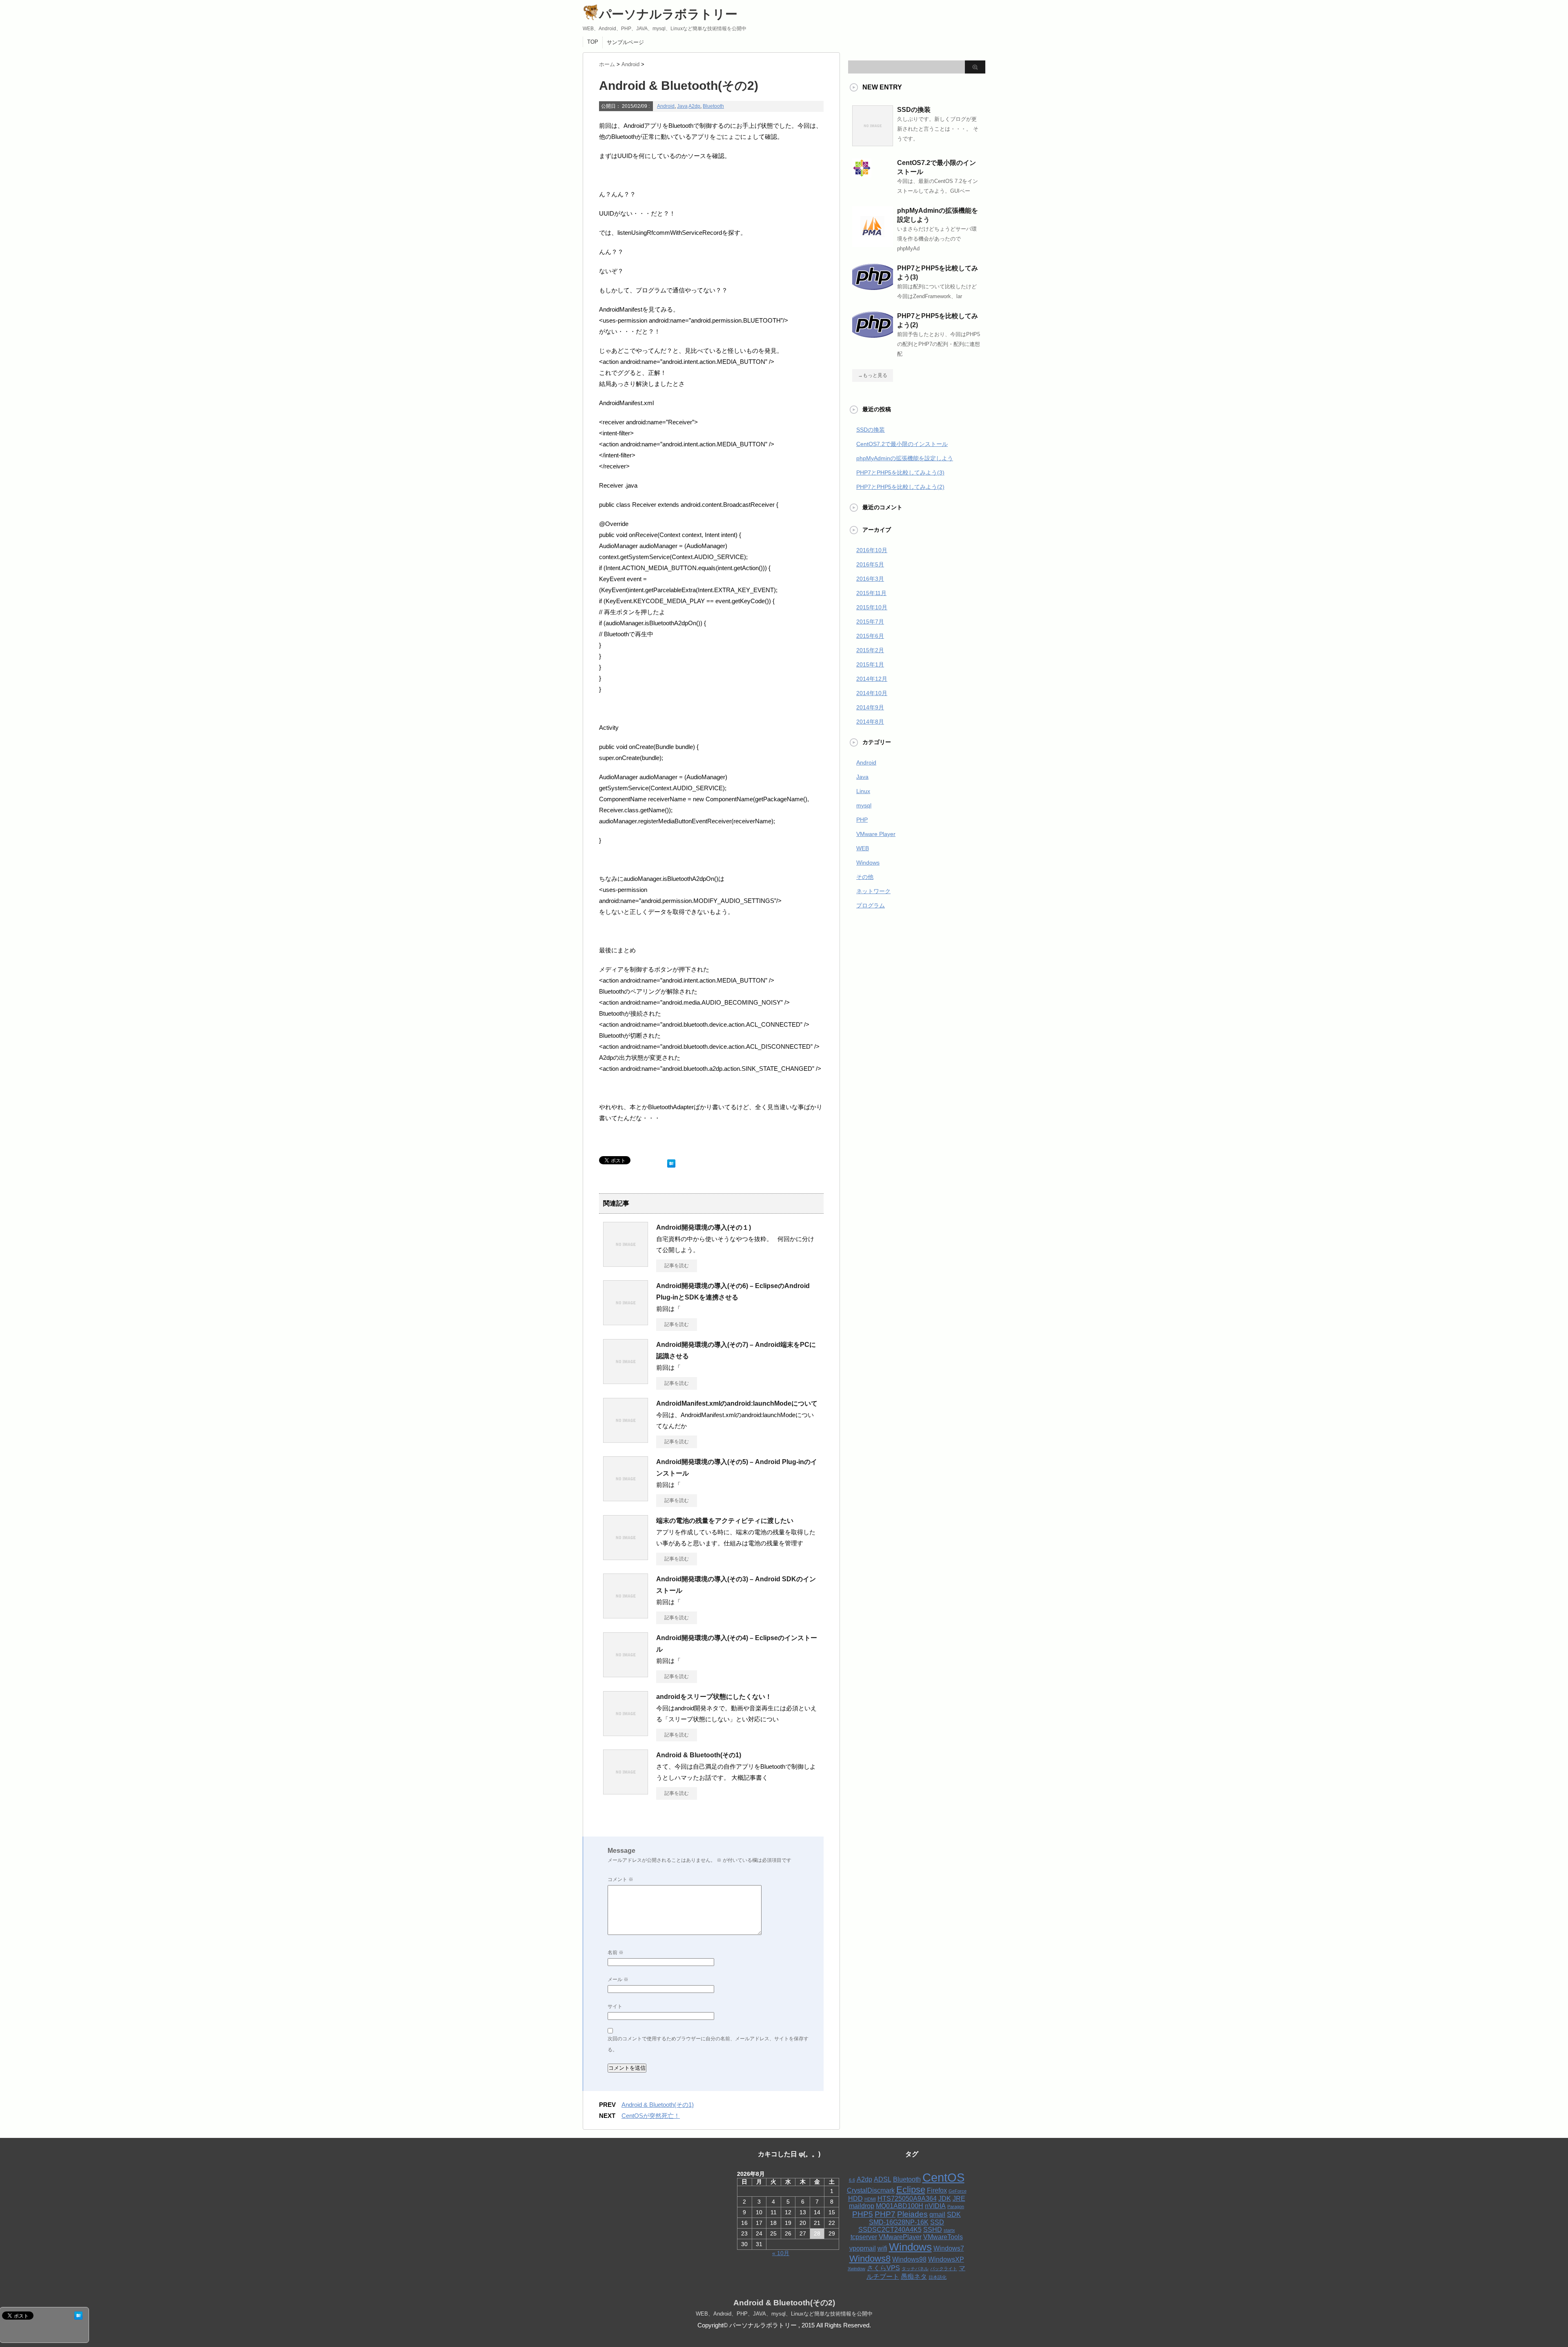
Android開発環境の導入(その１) (704, 1227)
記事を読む (677, 1266)
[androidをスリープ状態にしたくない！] (626, 1733)
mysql (864, 805)
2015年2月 (870, 650)
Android (666, 106)
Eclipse (911, 2190)
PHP (862, 820)
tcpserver (864, 2237)
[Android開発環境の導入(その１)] (626, 1264)
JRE (959, 2199)
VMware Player (876, 834)
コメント (620, 1879)
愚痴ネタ (914, 2277)
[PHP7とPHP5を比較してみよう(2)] (873, 334)
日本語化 (938, 2277)
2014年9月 (870, 707)
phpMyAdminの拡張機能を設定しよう (905, 458)
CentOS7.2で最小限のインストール (902, 444)
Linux (863, 791)
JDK (945, 2199)
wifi (882, 2248)
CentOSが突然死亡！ (651, 2116)
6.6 (852, 2180)
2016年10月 (872, 550)
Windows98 (909, 2259)
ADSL (883, 2179)
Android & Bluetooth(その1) (699, 1755)
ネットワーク (873, 891)
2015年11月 (871, 593)
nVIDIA (935, 2206)
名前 (616, 1952)
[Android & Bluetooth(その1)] (626, 1791)
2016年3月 (870, 579)
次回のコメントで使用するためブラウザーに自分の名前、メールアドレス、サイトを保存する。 (708, 2044)
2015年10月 (872, 607)
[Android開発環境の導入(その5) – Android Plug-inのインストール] (626, 1498)
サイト (615, 2006)
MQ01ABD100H (900, 2206)
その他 (865, 877)
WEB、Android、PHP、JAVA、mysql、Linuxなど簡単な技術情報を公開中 (784, 2314)
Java (682, 106)
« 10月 (781, 2253)
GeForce (958, 2191)
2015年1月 (870, 664)
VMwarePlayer (900, 2237)
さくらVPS (883, 2268)
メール (618, 1979)
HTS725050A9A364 (907, 2199)
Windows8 (870, 2259)
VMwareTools (943, 2237)
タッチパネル (915, 2269)
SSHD (933, 2230)
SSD (937, 2222)
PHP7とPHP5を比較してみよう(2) (900, 487)
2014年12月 (872, 679)
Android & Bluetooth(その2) (784, 2303)
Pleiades (912, 2214)
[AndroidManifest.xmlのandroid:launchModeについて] (626, 1440)
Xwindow (856, 2269)
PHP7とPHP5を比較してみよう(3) (900, 473)
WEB (863, 848)
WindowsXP (946, 2259)
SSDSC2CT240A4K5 (890, 2230)
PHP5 (863, 2214)
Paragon (956, 2207)
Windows (868, 863)
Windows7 (949, 2248)
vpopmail (863, 2248)
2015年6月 (870, 636)
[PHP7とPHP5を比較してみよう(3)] (873, 287)
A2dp (694, 106)
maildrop (862, 2206)
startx (949, 2230)
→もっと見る (873, 375)
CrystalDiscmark (871, 2190)
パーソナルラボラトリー (668, 14)
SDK (954, 2214)
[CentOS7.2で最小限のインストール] (862, 174)
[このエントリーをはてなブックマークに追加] (671, 1162)
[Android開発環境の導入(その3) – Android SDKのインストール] (626, 1615)
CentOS (943, 2177)
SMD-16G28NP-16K (899, 2222)
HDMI (870, 2199)
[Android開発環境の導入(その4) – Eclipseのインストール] (626, 1674)
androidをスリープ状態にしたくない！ (714, 1697)
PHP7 (885, 2214)
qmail (937, 2214)
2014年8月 (870, 722)
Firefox (937, 2190)
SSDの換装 (914, 110)
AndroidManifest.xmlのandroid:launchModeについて (737, 1403)
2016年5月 (870, 564)
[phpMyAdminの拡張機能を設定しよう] (873, 244)
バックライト (944, 2269)
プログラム (871, 905)
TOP (593, 42)
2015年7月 (870, 622)
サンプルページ (625, 42)
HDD (855, 2199)
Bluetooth (713, 106)
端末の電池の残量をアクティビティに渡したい (725, 1521)
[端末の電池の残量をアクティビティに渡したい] (626, 1557)
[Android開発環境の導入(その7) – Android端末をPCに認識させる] (626, 1381)
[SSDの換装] (873, 143)
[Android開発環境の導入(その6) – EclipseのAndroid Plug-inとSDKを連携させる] (626, 1322)
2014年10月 (872, 693)
